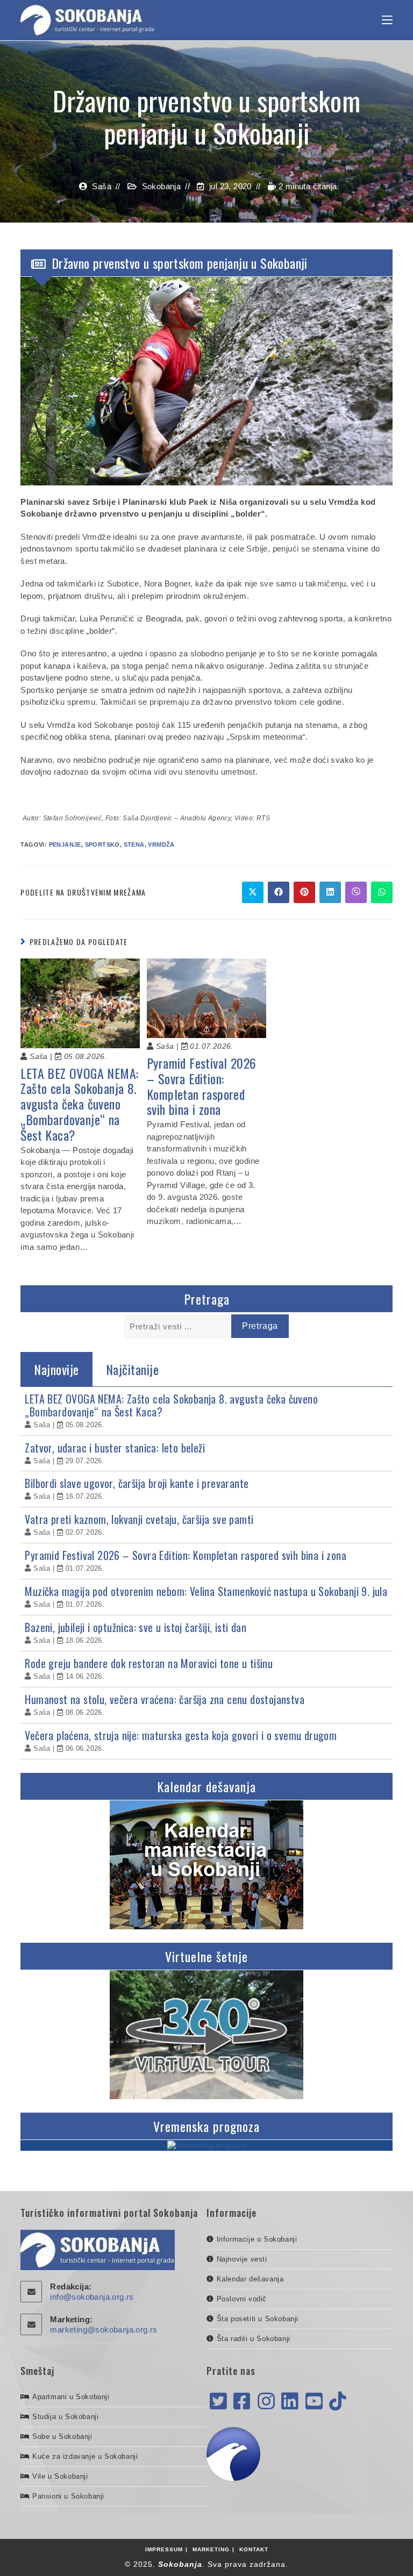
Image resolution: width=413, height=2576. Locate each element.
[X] (218, 2402)
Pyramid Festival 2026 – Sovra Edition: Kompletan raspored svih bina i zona (201, 1086)
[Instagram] (266, 2402)
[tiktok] (338, 2402)
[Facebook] (242, 2402)
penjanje (65, 845)
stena (134, 845)
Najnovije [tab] (56, 1369)
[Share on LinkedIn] (330, 892)
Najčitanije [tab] (133, 1369)
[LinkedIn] (290, 2402)
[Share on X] (253, 892)
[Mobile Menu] (387, 20)
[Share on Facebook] (279, 892)
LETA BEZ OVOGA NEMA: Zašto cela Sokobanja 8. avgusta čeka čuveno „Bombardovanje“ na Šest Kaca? (79, 1104)
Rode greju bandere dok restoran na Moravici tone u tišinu (149, 1663)
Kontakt (254, 2549)
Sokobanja (162, 186)
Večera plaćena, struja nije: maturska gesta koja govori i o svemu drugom (181, 1735)
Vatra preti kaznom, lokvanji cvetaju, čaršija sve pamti (139, 1519)
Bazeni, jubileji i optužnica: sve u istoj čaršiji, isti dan (136, 1627)
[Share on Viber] (356, 892)
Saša (102, 186)
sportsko (102, 845)
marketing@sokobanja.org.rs (104, 2330)
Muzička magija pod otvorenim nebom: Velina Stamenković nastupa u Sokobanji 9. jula (206, 1591)
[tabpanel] (206, 1573)
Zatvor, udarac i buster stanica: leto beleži (115, 1448)
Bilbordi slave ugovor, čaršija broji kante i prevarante (137, 1483)
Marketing (211, 2549)
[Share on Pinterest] (304, 892)
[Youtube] (314, 2402)
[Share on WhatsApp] (382, 892)
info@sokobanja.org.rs (92, 2297)
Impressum (164, 2549)
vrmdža (161, 845)
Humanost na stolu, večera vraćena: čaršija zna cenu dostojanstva (165, 1699)
